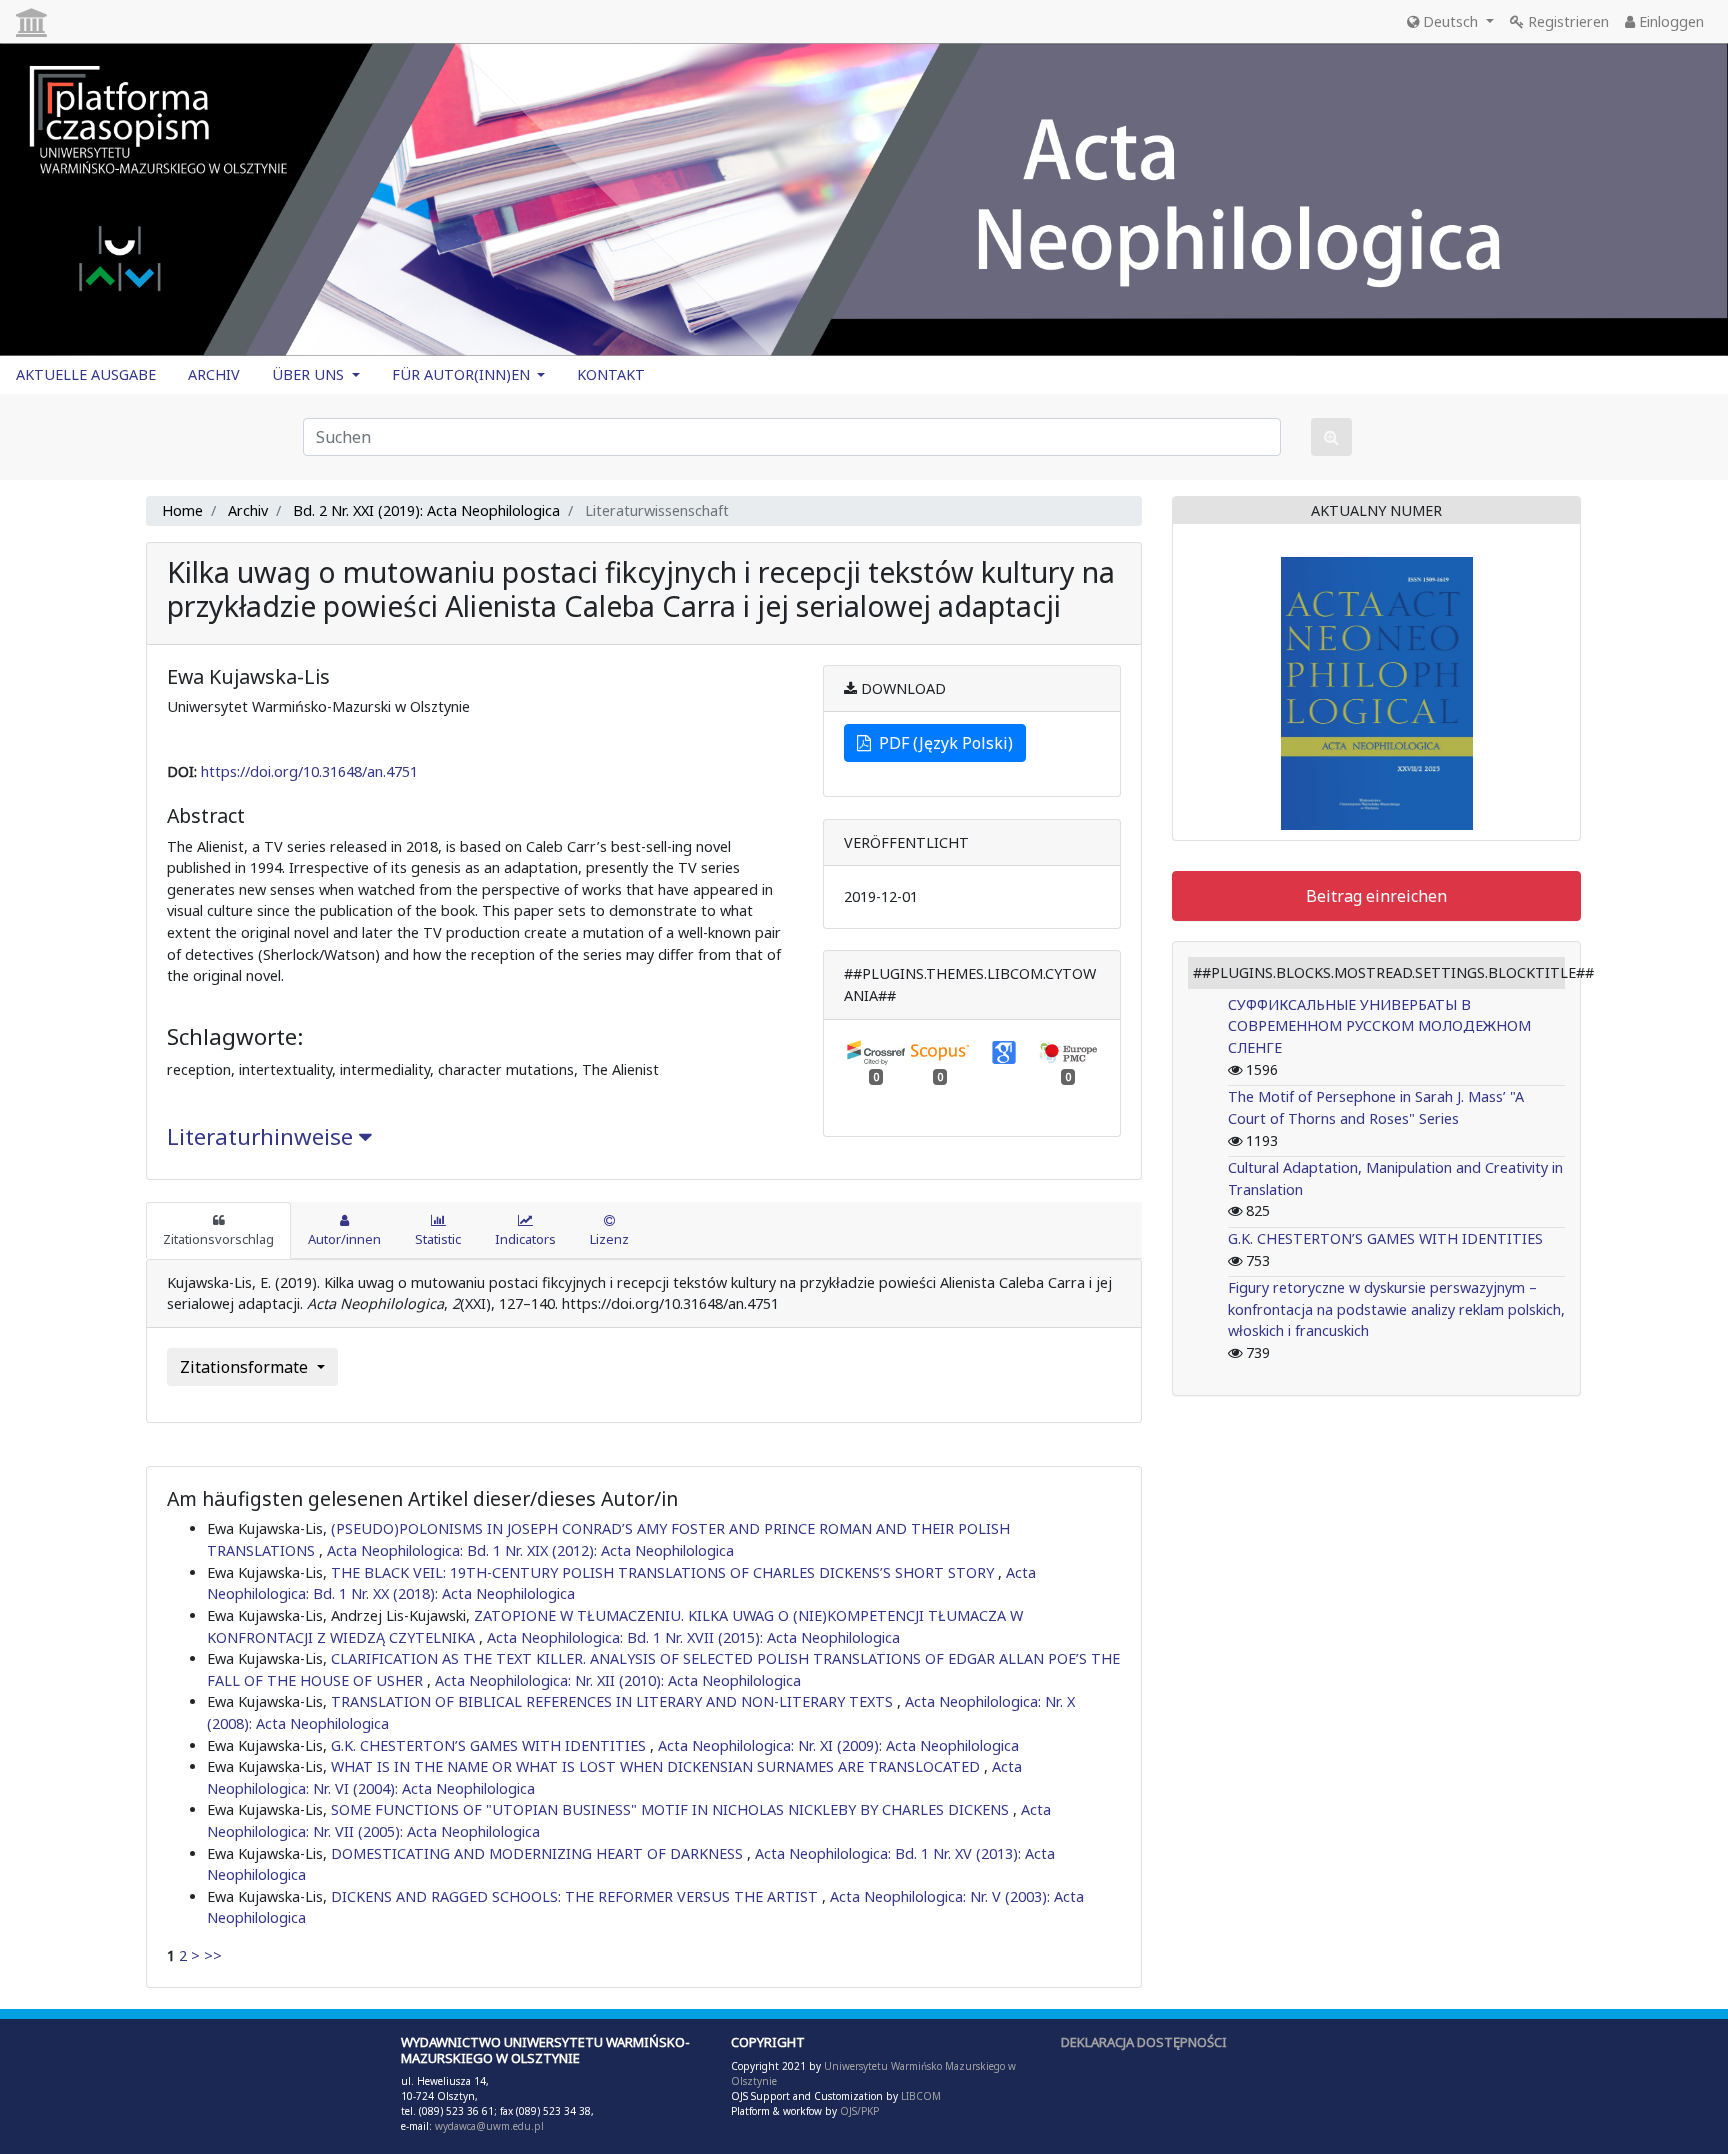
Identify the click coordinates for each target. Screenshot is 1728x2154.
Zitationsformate (246, 1367)
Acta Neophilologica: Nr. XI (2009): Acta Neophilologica (838, 1745)
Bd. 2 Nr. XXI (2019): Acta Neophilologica (426, 510)
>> (213, 1955)
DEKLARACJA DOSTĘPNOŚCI (1144, 2042)
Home (182, 510)
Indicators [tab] (525, 1239)
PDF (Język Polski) (942, 743)
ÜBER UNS (310, 374)
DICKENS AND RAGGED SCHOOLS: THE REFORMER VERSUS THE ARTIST (576, 1896)
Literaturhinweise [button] (263, 1136)
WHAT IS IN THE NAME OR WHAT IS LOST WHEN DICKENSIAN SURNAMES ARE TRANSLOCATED (657, 1766)
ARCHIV (214, 374)
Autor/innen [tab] (344, 1239)
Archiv (248, 510)
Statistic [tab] (438, 1239)
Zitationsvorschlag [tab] (218, 1239)
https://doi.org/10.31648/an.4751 (309, 771)
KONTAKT (611, 374)
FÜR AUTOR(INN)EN (463, 374)
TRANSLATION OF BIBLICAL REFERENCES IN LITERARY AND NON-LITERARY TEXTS (614, 1701)
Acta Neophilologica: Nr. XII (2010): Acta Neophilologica (618, 1680)
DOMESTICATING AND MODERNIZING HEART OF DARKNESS (539, 1853)
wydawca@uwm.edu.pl (489, 2126)
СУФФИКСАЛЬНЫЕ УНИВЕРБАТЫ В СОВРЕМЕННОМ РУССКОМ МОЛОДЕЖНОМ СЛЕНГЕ (1379, 1026)
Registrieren (1566, 21)
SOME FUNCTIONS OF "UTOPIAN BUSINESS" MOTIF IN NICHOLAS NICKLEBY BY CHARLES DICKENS (672, 1809)
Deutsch (1450, 21)
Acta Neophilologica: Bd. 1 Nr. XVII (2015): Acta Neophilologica (693, 1637)
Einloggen (1669, 21)
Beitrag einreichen (1376, 896)
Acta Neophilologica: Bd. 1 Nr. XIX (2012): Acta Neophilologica (530, 1550)
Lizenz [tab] (609, 1239)
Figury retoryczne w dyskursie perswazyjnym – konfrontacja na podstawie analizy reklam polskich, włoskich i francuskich (1396, 1309)
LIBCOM (921, 2096)
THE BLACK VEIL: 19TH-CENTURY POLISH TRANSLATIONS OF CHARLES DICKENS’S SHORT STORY (664, 1572)
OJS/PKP (858, 2111)
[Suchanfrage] (1331, 437)
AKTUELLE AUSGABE (86, 374)
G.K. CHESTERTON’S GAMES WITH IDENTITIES (490, 1745)
